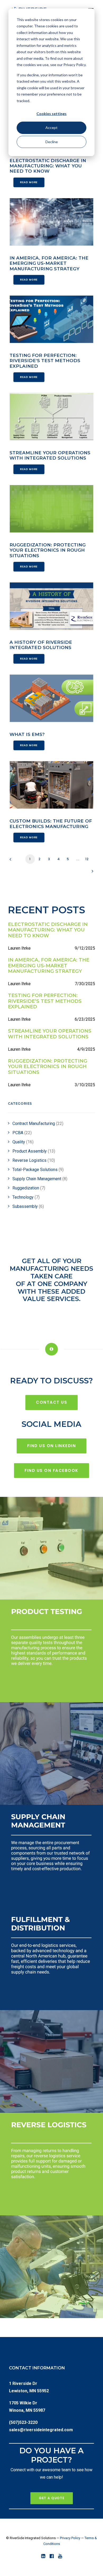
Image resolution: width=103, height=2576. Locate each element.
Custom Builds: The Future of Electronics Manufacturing (51, 824)
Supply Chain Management (40, 1179)
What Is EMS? (27, 734)
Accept (51, 128)
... (78, 859)
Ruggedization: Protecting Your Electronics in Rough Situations (48, 550)
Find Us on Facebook (51, 1470)
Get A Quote (51, 2498)
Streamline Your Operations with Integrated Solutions (50, 455)
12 (87, 859)
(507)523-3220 (23, 2422)
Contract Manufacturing (38, 1123)
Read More (29, 182)
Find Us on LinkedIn (52, 1446)
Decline (52, 142)
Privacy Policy (70, 2538)
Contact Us (51, 1402)
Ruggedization (29, 1188)
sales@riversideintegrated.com (41, 2430)
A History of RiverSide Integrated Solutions (41, 645)
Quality (23, 1142)
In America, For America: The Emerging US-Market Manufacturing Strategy (49, 263)
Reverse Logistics (34, 1160)
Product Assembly (34, 1151)
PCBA (22, 1133)
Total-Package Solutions (38, 1170)
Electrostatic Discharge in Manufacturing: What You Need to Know (48, 166)
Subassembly (28, 1206)
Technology (26, 1197)
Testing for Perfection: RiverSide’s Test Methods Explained (45, 361)
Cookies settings (51, 114)
